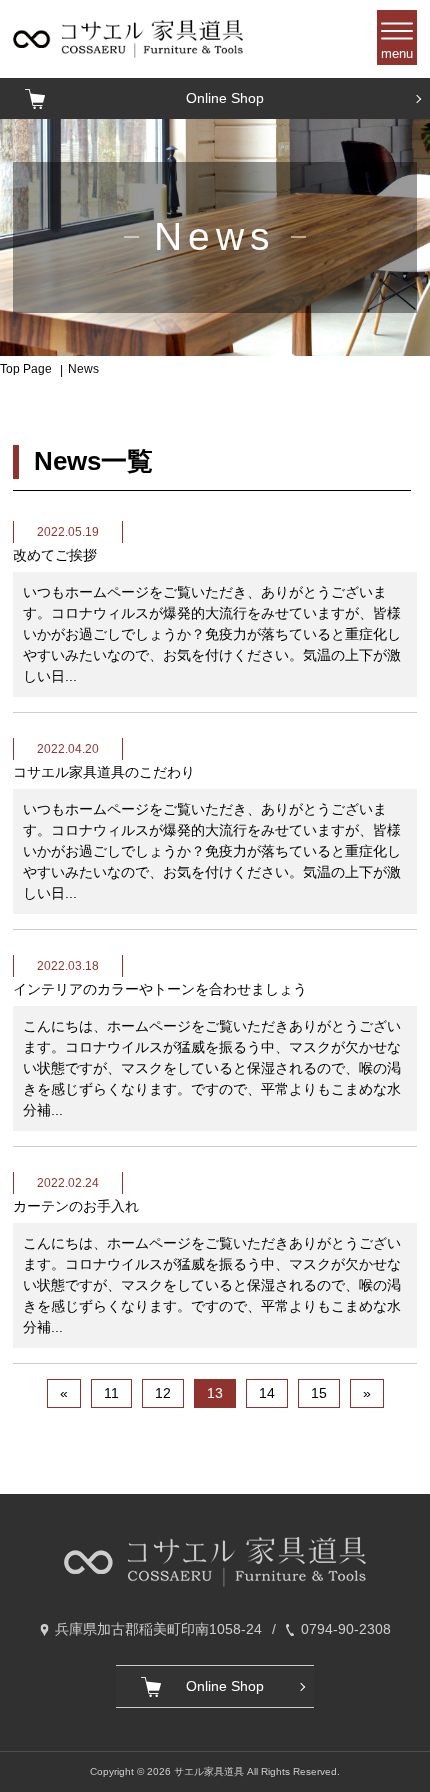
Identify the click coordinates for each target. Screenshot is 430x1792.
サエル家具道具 (209, 1771)
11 (111, 1393)
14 (267, 1393)
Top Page (26, 369)
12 (163, 1393)
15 (319, 1393)
